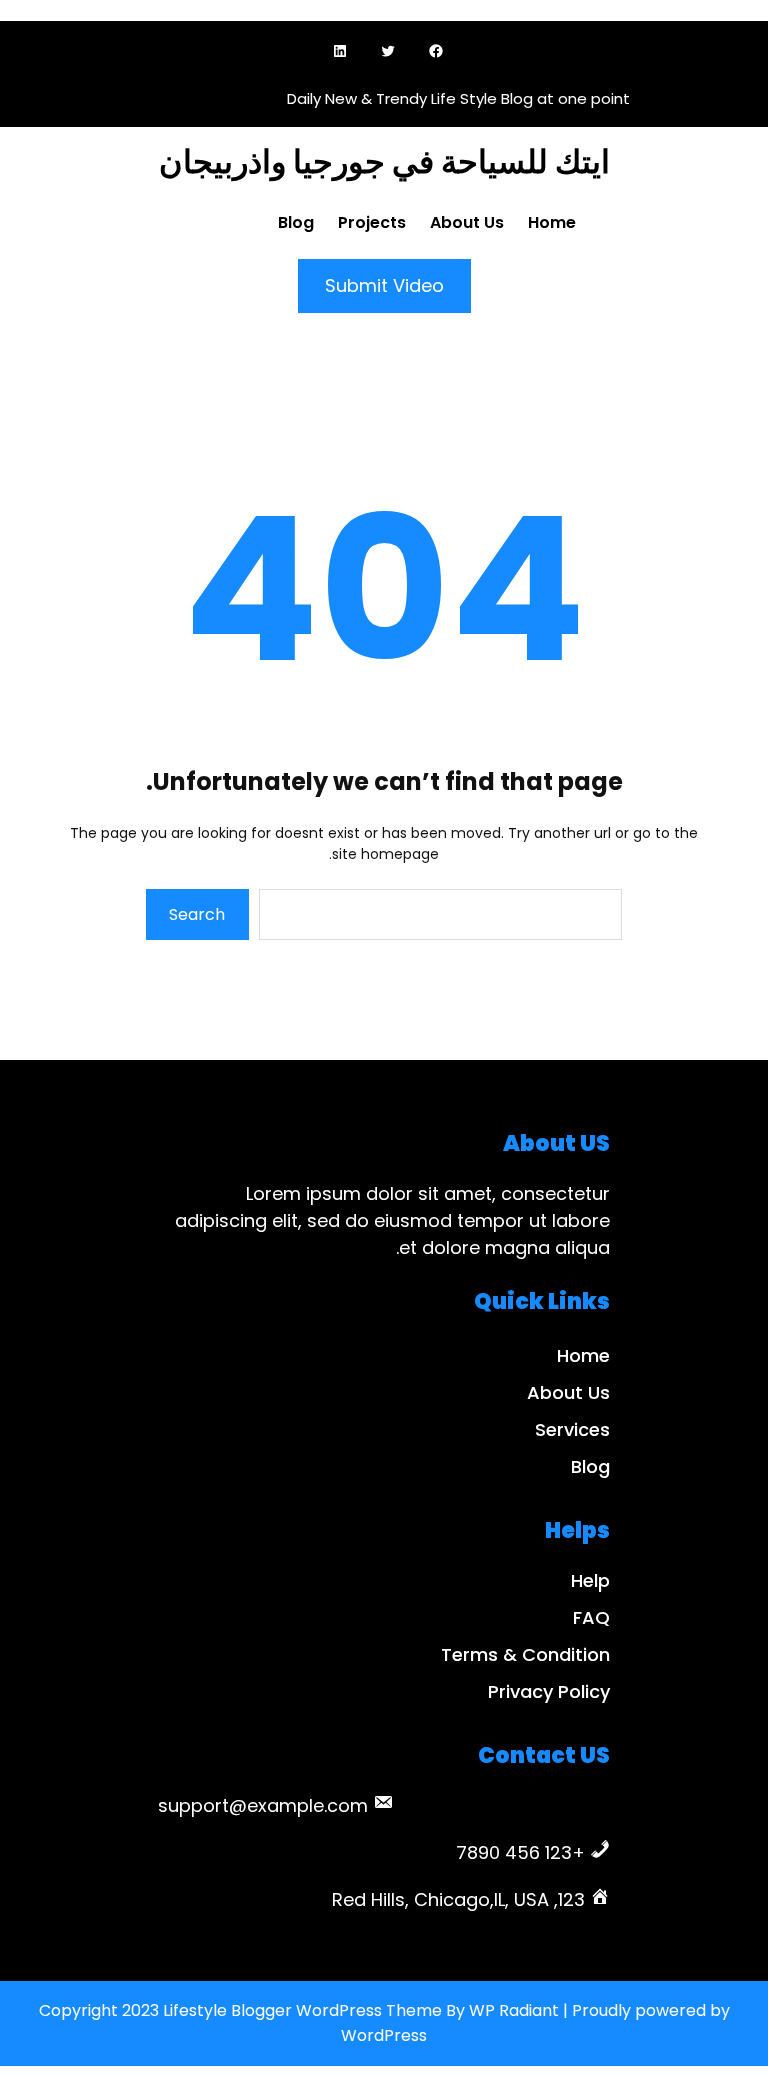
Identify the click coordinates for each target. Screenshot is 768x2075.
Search (197, 914)
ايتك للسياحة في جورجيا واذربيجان (384, 161)
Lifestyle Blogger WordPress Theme (302, 2010)
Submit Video (384, 285)
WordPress (384, 2035)
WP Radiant (514, 2010)
